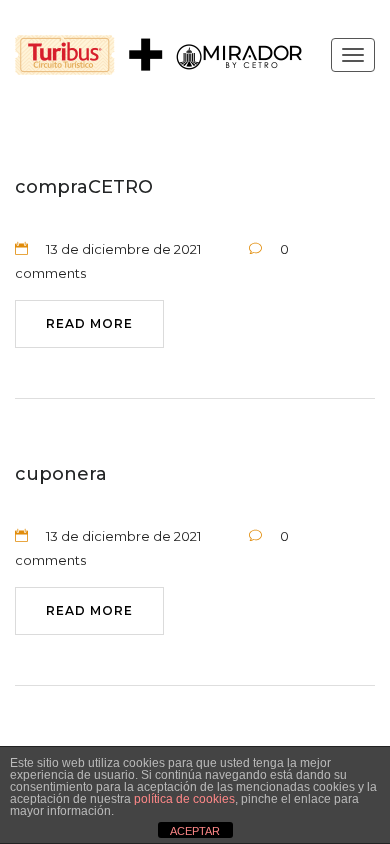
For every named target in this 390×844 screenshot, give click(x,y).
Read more (89, 323)
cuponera (61, 474)
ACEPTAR (195, 831)
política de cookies (184, 799)
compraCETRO (84, 187)
